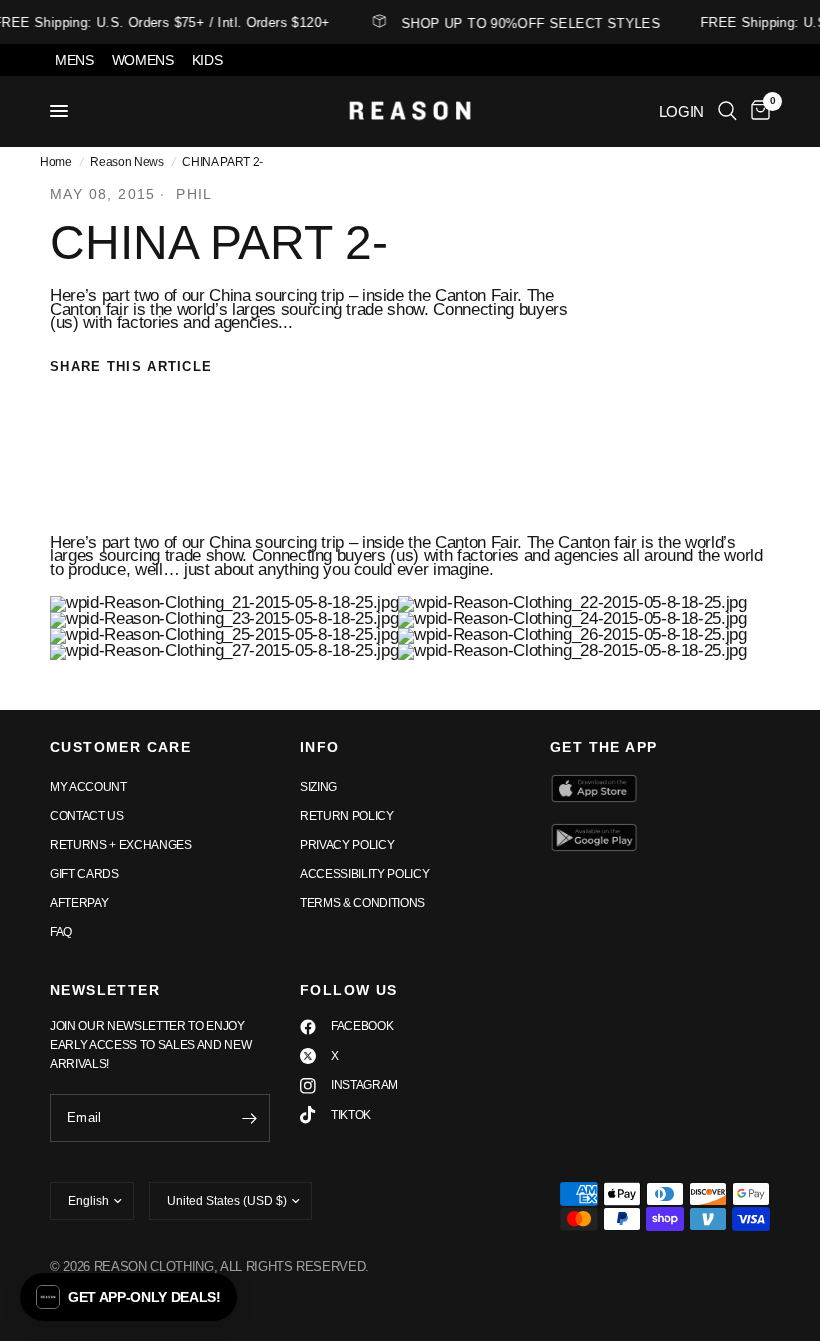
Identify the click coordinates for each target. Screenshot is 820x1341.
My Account (88, 787)
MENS (74, 60)
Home (56, 162)
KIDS (207, 60)
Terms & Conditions (362, 903)
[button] (128, 1297)
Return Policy (347, 816)
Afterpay (79, 903)
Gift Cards (84, 874)
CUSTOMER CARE (120, 747)
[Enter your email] (250, 1118)
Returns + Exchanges (121, 845)
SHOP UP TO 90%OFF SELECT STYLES (527, 23)
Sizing (318, 787)
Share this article (131, 366)
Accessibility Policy (364, 874)
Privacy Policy (347, 845)
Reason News (126, 162)
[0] (757, 111)
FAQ (61, 932)
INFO (320, 747)
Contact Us (87, 816)
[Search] (727, 111)
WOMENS (143, 60)
